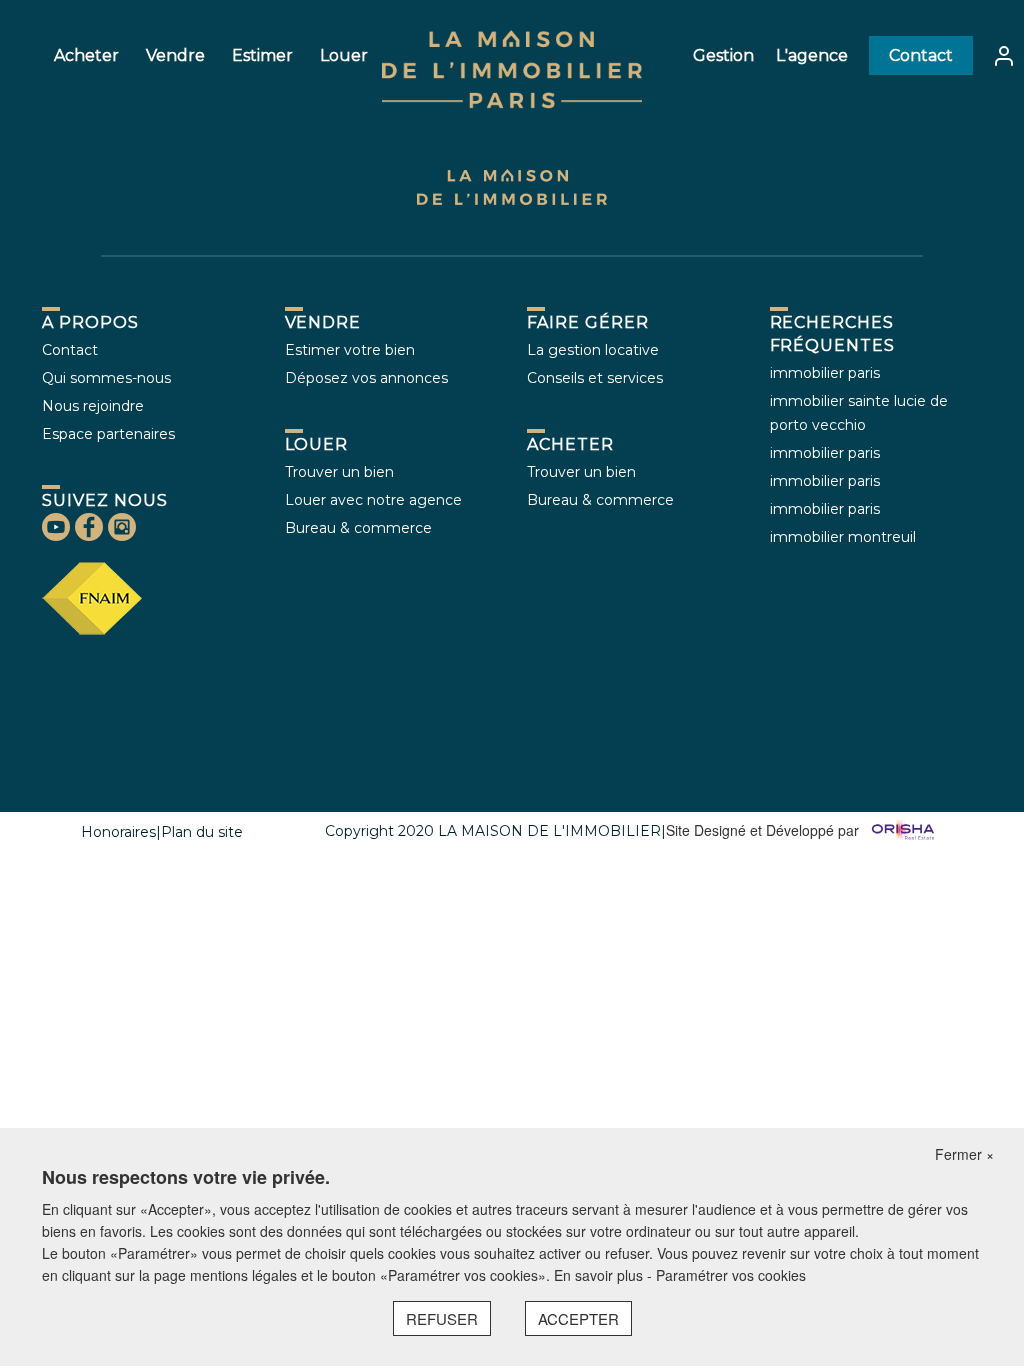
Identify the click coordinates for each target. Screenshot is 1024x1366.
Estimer (262, 55)
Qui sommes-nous (106, 378)
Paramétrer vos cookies (731, 1275)
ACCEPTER (578, 1318)
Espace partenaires (108, 434)
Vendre (175, 55)
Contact (921, 55)
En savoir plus (600, 1275)
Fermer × (964, 1154)
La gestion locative (593, 350)
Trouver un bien (339, 472)
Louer (344, 55)
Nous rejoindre (93, 406)
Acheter (86, 55)
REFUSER (442, 1318)
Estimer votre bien (350, 350)
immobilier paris (825, 373)
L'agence (812, 55)
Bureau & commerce (358, 528)
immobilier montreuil (843, 537)
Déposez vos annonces (366, 378)
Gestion (723, 55)
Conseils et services (595, 378)
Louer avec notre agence (373, 500)
